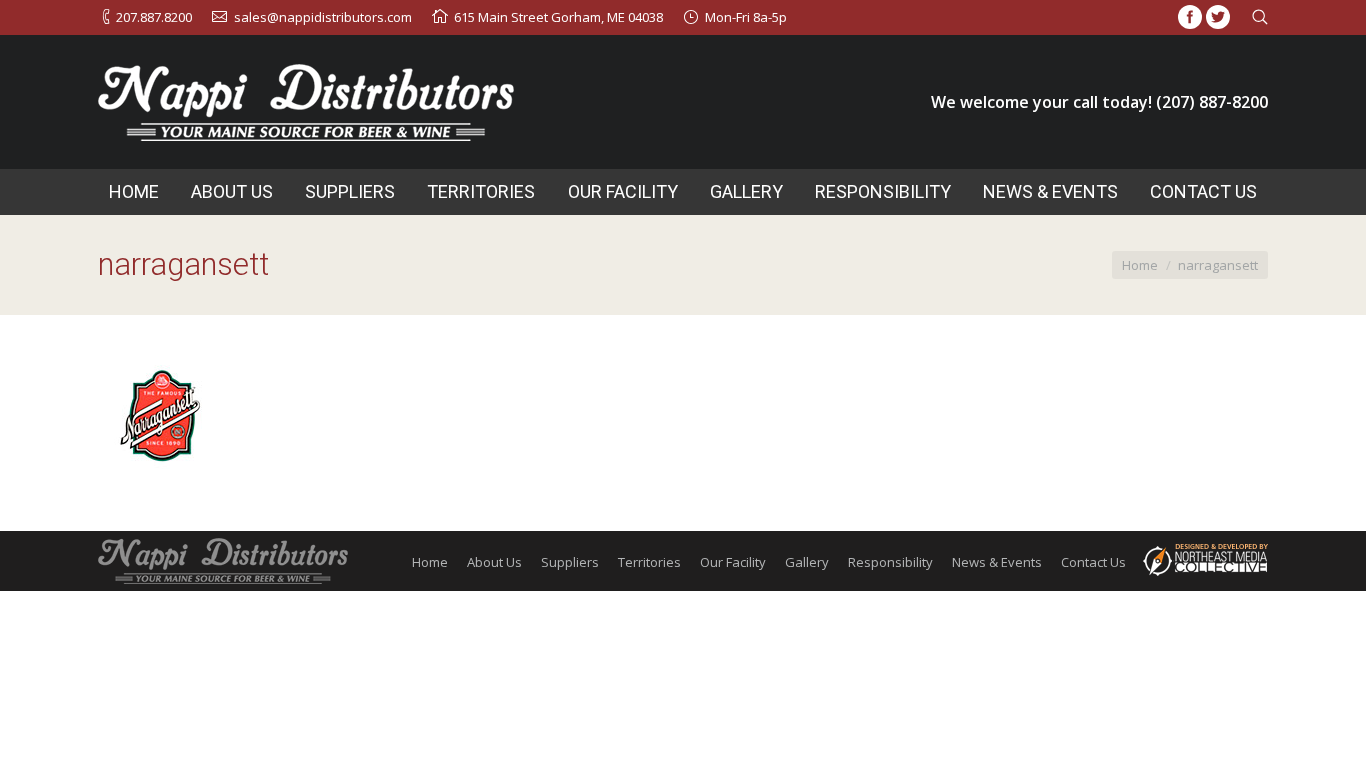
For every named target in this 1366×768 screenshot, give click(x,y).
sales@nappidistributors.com (323, 17)
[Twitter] (1218, 17)
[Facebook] (1190, 17)
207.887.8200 (154, 17)
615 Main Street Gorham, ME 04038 (558, 17)
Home (1140, 265)
